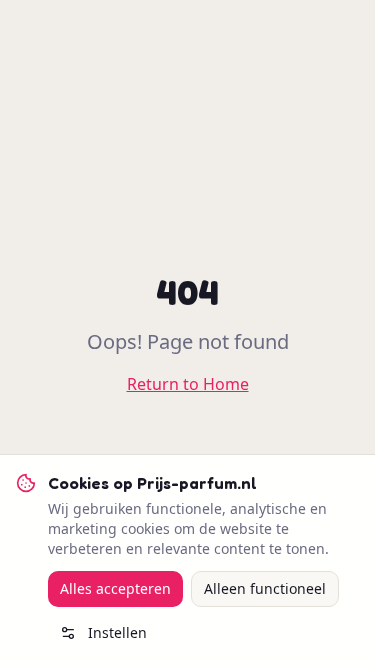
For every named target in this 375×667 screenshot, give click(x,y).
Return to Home (188, 384)
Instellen (117, 632)
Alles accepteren (115, 588)
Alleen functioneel (265, 588)
